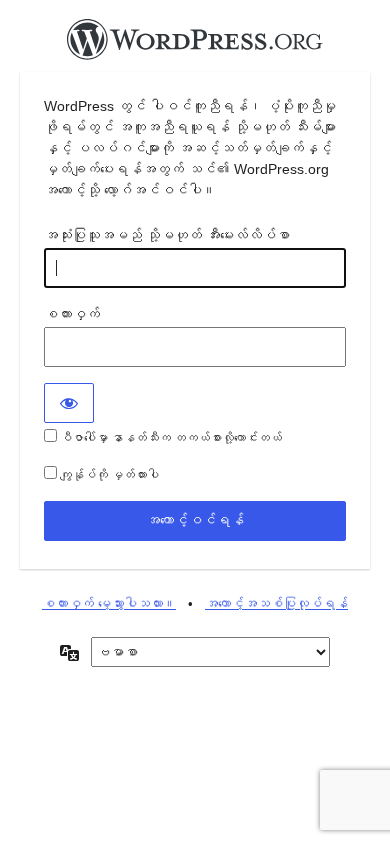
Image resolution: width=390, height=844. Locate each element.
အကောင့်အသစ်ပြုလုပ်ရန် (276, 603)
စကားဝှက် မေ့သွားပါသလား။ (109, 603)
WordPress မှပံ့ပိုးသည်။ (195, 45)
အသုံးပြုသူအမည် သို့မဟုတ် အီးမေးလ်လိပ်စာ (167, 235)
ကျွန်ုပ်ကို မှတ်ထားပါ (108, 475)
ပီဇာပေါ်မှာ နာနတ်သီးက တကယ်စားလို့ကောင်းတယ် (169, 438)
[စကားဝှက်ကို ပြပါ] (69, 403)
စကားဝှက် (72, 314)
